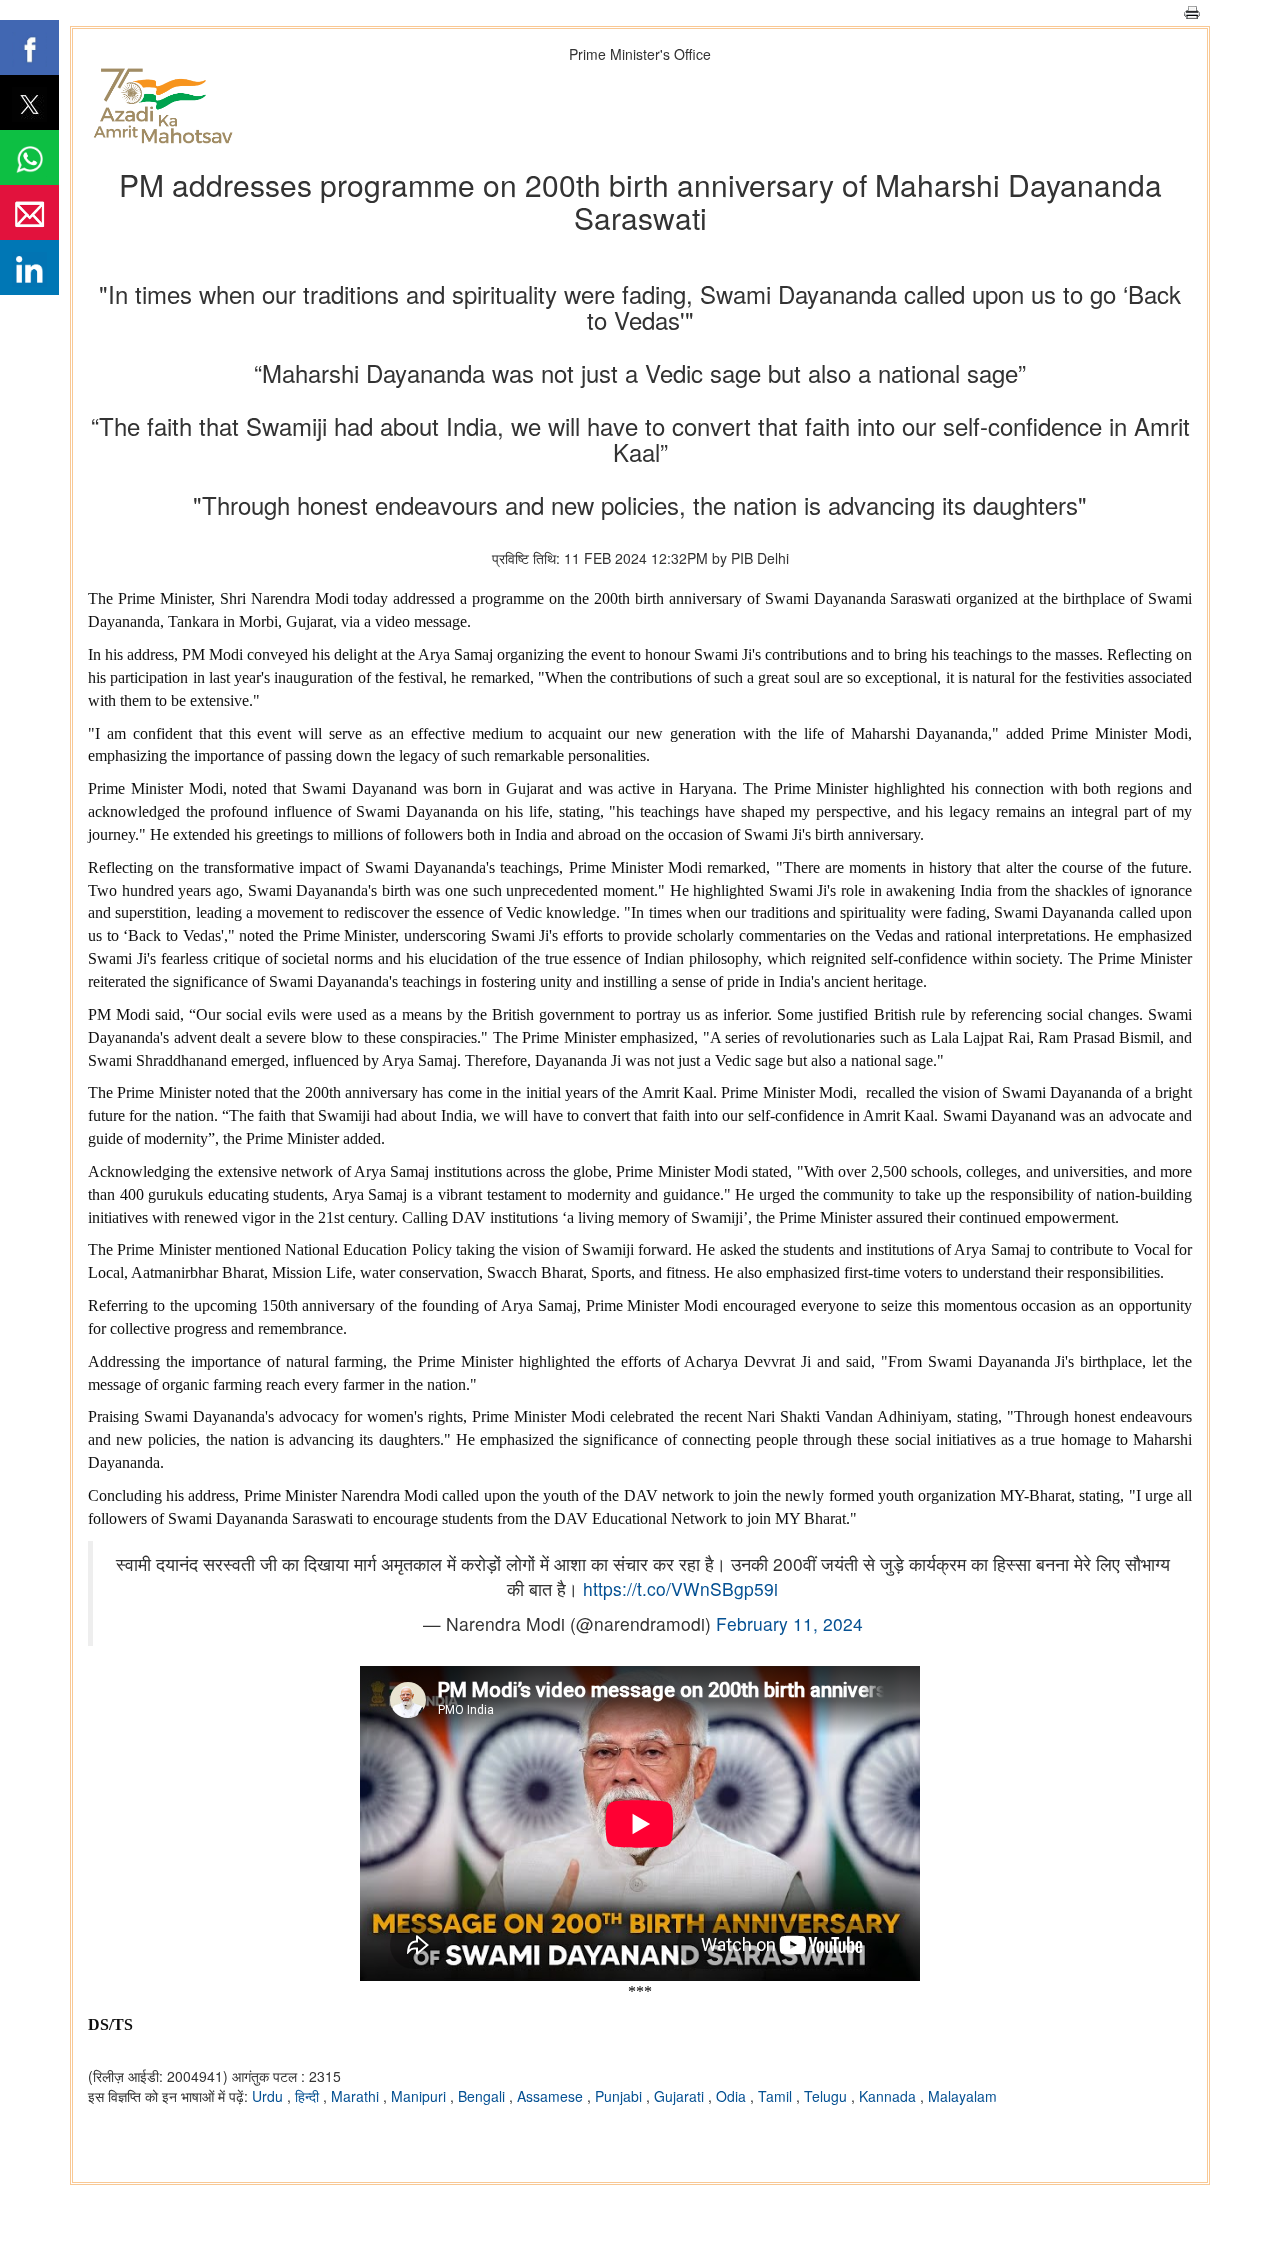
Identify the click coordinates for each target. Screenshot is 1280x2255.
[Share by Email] (29, 212)
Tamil (777, 2096)
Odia (733, 2096)
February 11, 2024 (789, 1623)
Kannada (889, 2096)
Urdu (269, 2096)
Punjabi (620, 2096)
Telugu (827, 2096)
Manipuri (420, 2096)
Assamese (552, 2096)
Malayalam (962, 2096)
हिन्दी (309, 2096)
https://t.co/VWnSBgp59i (680, 1588)
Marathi (357, 2096)
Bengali (483, 2096)
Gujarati (681, 2096)
